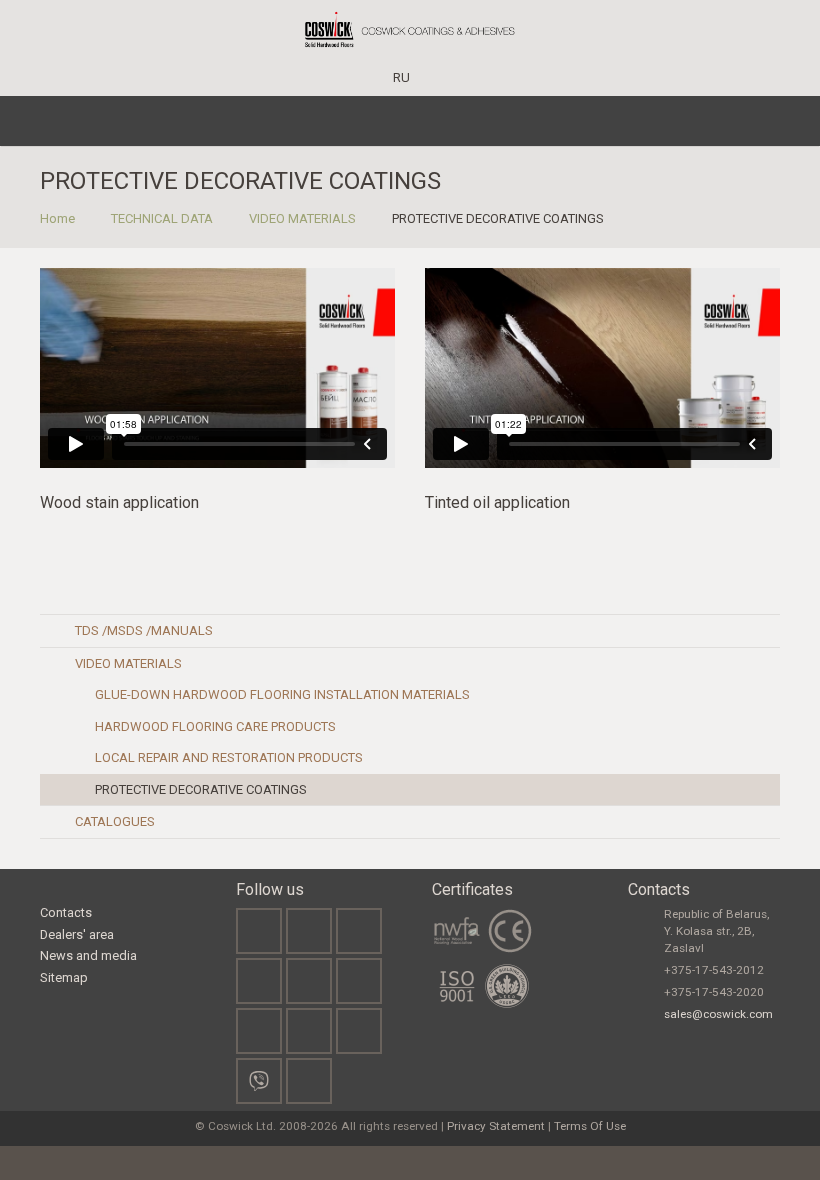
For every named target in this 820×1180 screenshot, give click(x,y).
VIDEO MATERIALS (302, 218)
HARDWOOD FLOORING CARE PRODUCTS (215, 726)
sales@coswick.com (718, 1014)
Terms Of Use (590, 1126)
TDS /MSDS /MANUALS (144, 630)
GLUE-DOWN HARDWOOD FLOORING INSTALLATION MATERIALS (282, 694)
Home (57, 218)
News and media (88, 955)
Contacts (66, 912)
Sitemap (64, 977)
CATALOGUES (115, 821)
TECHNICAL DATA (162, 218)
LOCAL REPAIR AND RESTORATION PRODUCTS (229, 757)
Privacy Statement (496, 1126)
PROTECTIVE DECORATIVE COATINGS (201, 789)
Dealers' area (77, 934)
